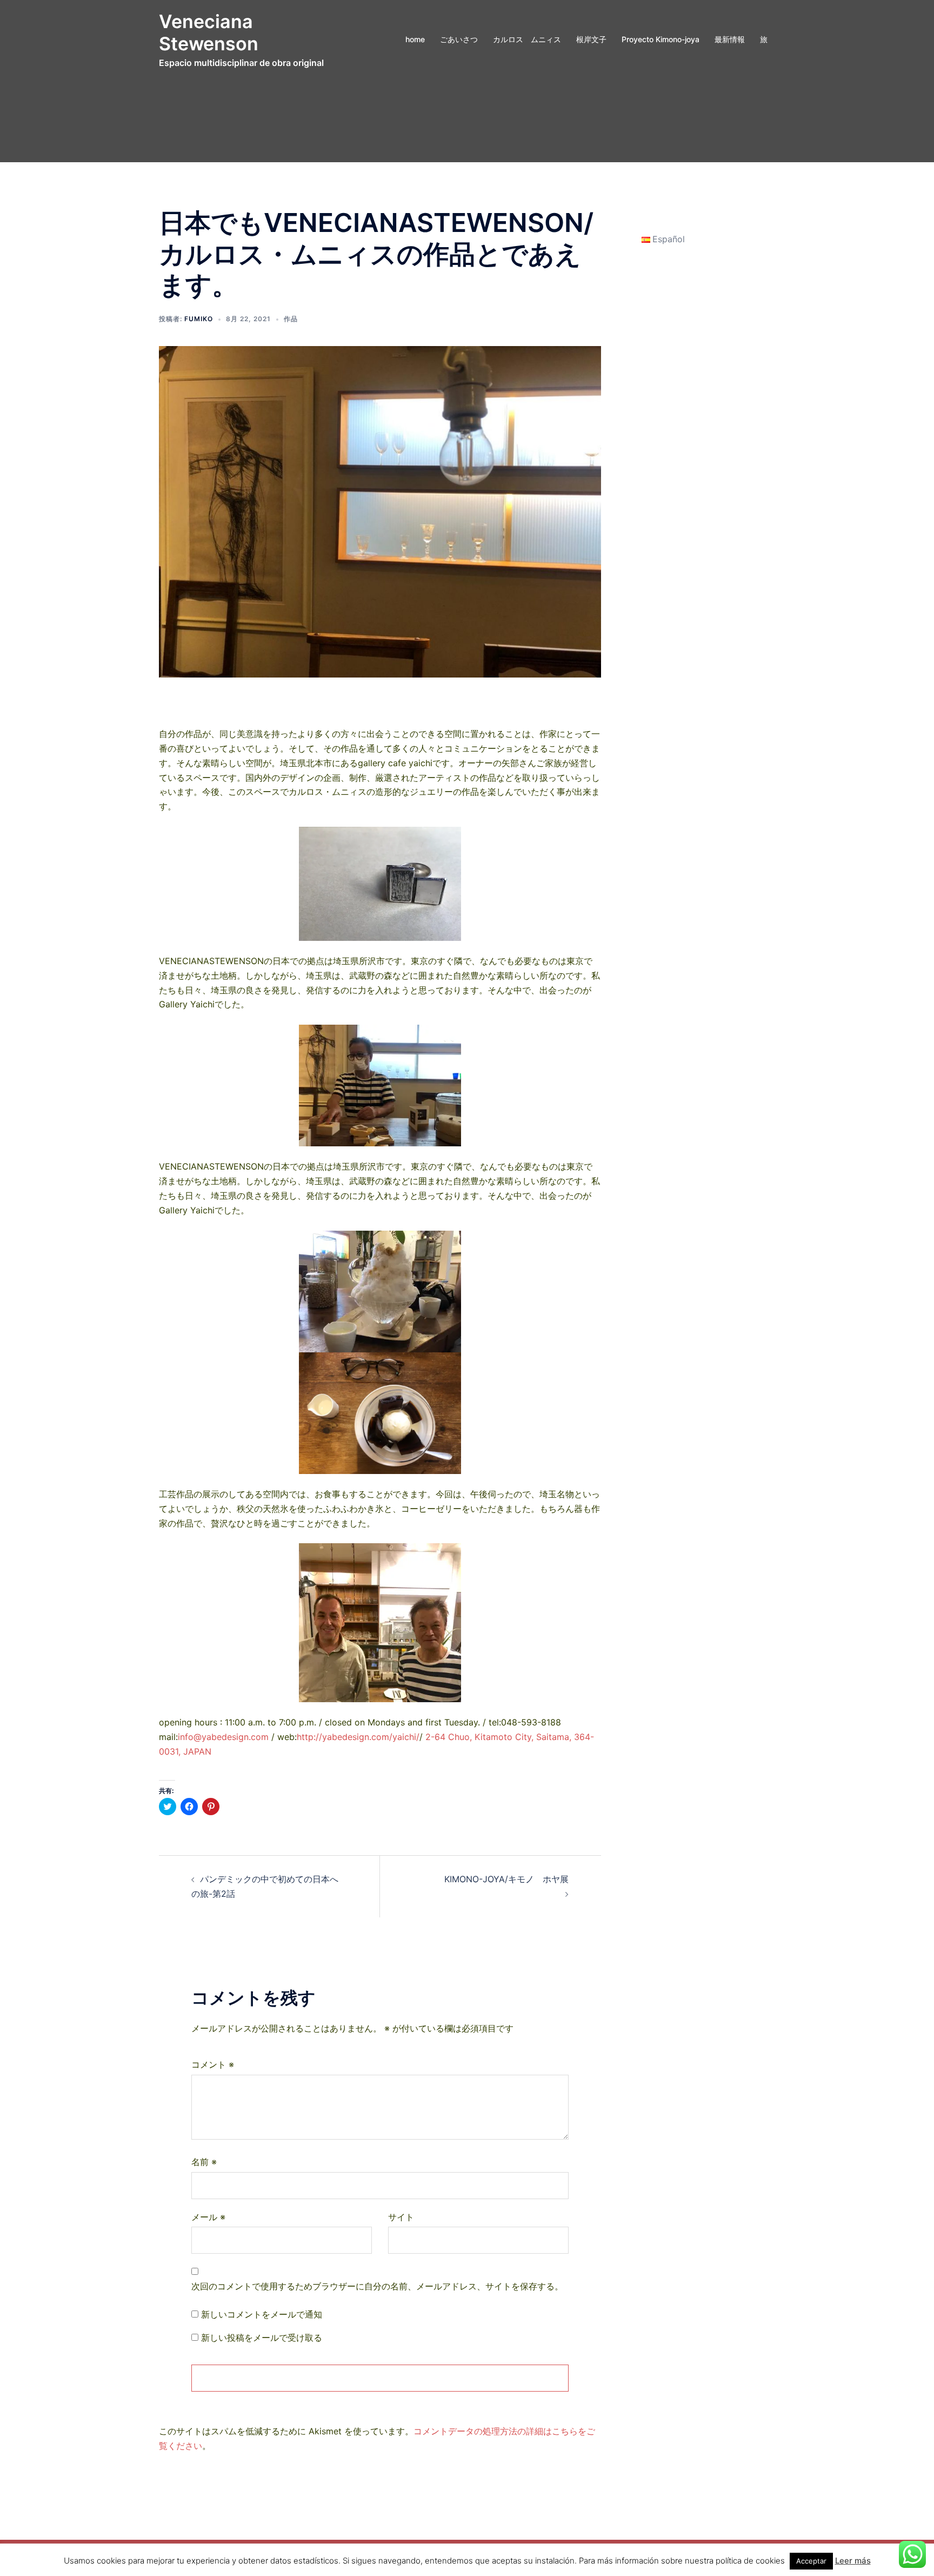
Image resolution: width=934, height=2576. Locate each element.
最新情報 (730, 39)
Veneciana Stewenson (209, 32)
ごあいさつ (459, 39)
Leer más (853, 2561)
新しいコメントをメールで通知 (262, 2314)
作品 (291, 319)
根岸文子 (591, 39)
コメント (213, 2064)
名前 (204, 2162)
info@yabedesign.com (223, 1737)
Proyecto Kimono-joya (661, 39)
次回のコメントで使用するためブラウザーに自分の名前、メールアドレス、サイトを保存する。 (377, 2286)
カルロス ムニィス (527, 39)
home (415, 39)
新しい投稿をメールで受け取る (262, 2338)
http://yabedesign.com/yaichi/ (358, 1737)
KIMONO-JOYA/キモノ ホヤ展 (623, 1879)
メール (208, 2217)
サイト (401, 2217)
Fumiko (199, 319)
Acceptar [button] (811, 2561)
